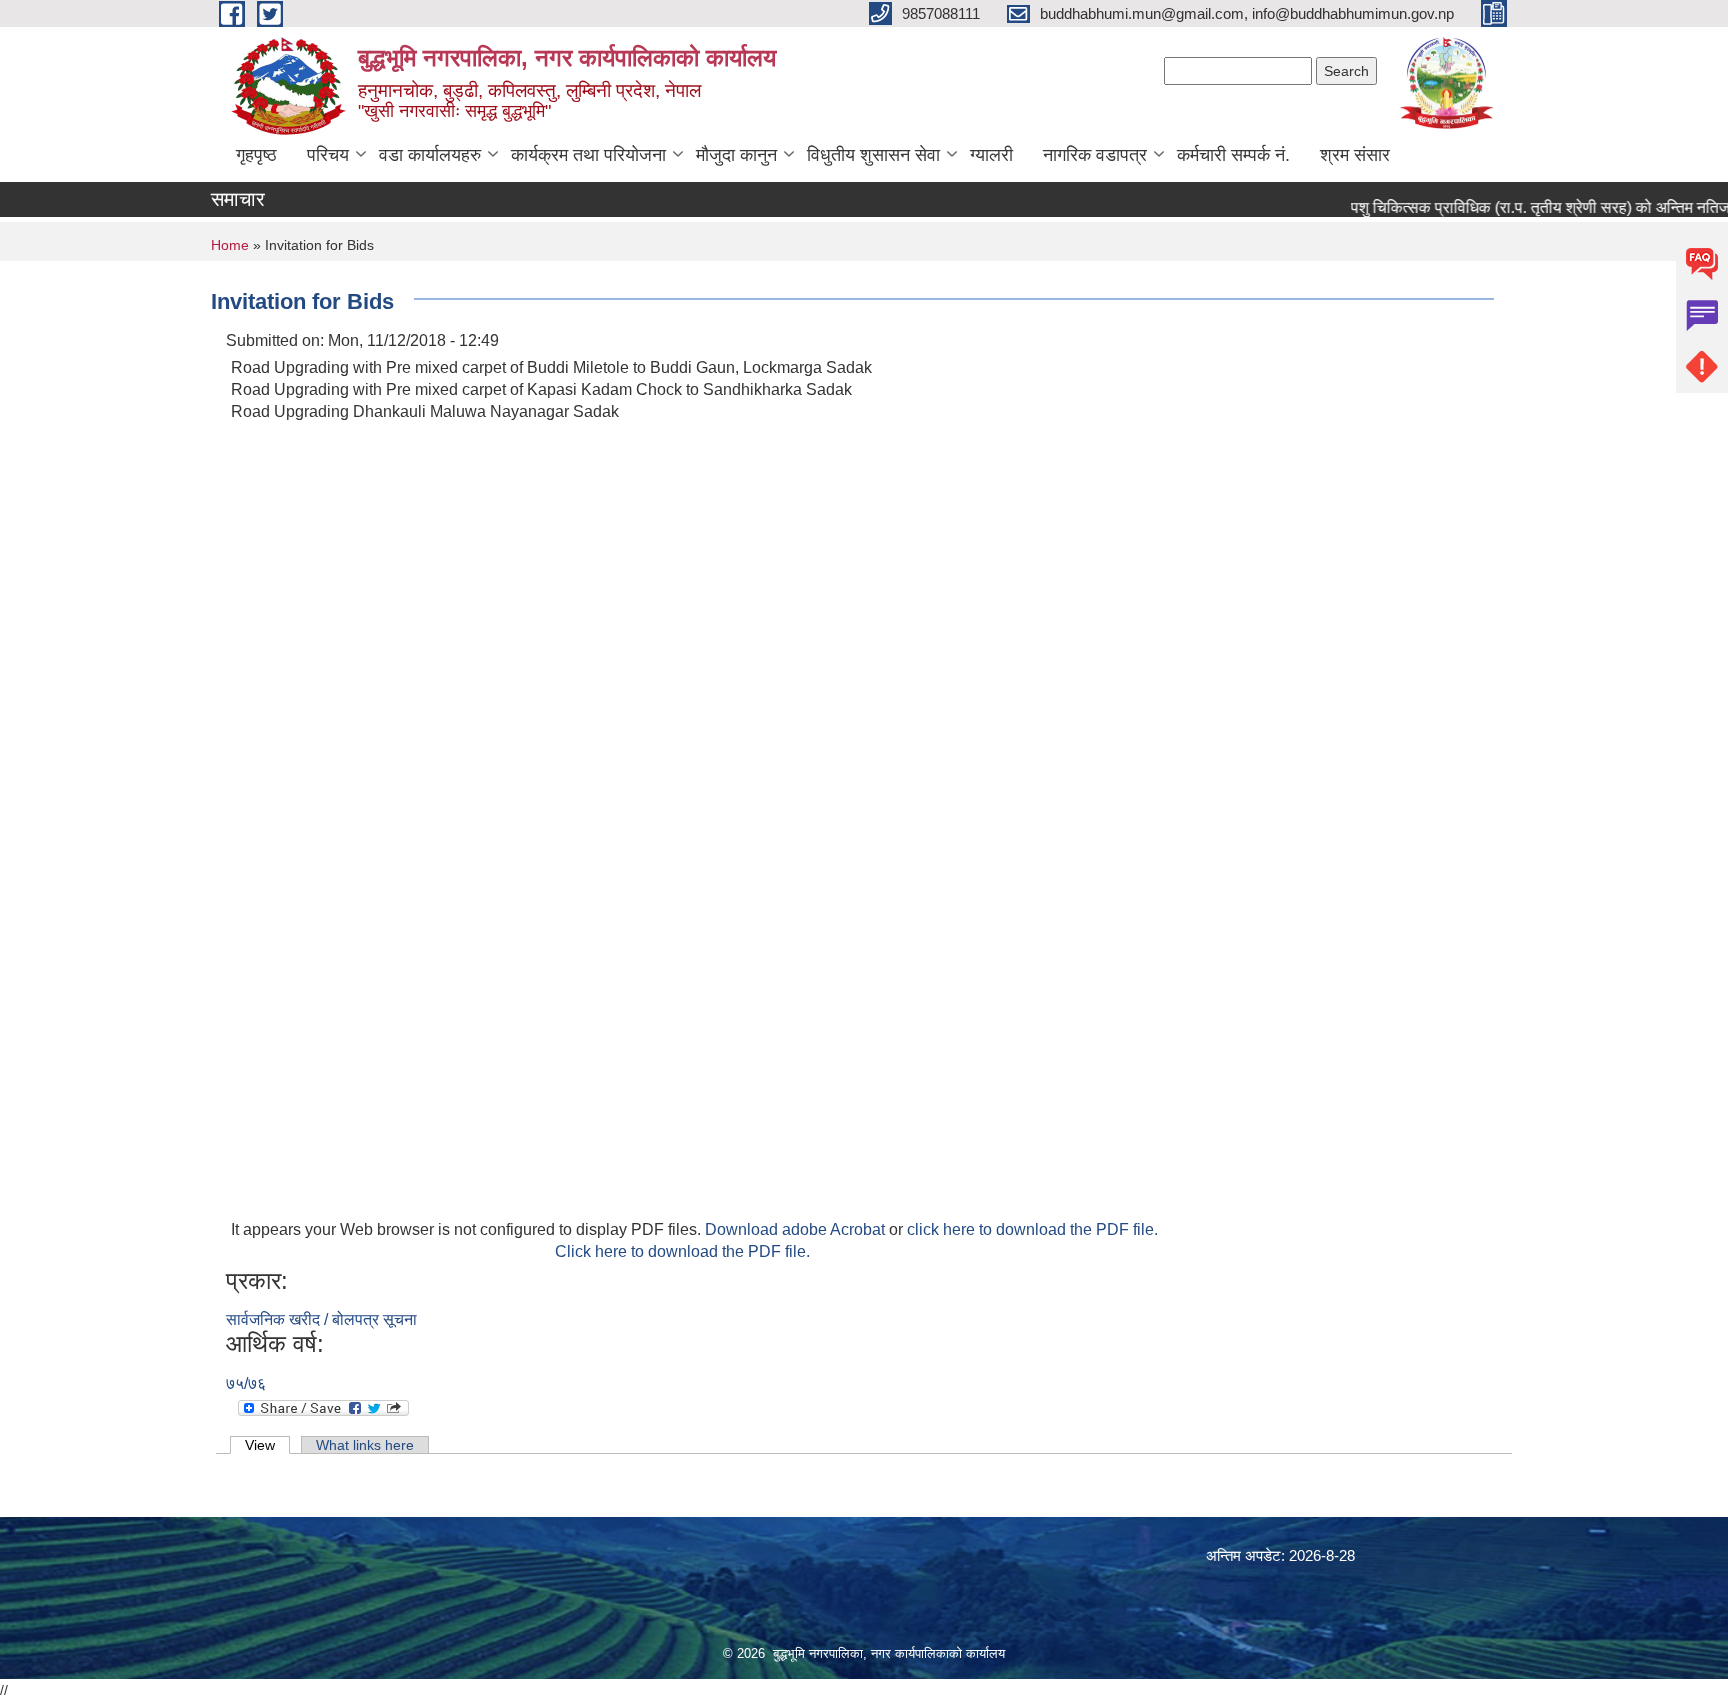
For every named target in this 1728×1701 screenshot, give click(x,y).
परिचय (328, 155)
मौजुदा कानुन (736, 155)
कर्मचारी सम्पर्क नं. (1233, 155)
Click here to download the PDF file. (682, 1251)
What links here (365, 1445)
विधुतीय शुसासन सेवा (873, 155)
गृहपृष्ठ (256, 155)
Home (230, 245)
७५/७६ (246, 1383)
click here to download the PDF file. (1032, 1229)
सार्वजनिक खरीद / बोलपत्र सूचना (321, 1319)
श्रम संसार (1355, 155)
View (267, 1445)
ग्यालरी (991, 155)
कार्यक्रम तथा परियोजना (588, 155)
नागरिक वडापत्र (1095, 155)
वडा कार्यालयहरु (430, 155)
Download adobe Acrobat (797, 1229)
